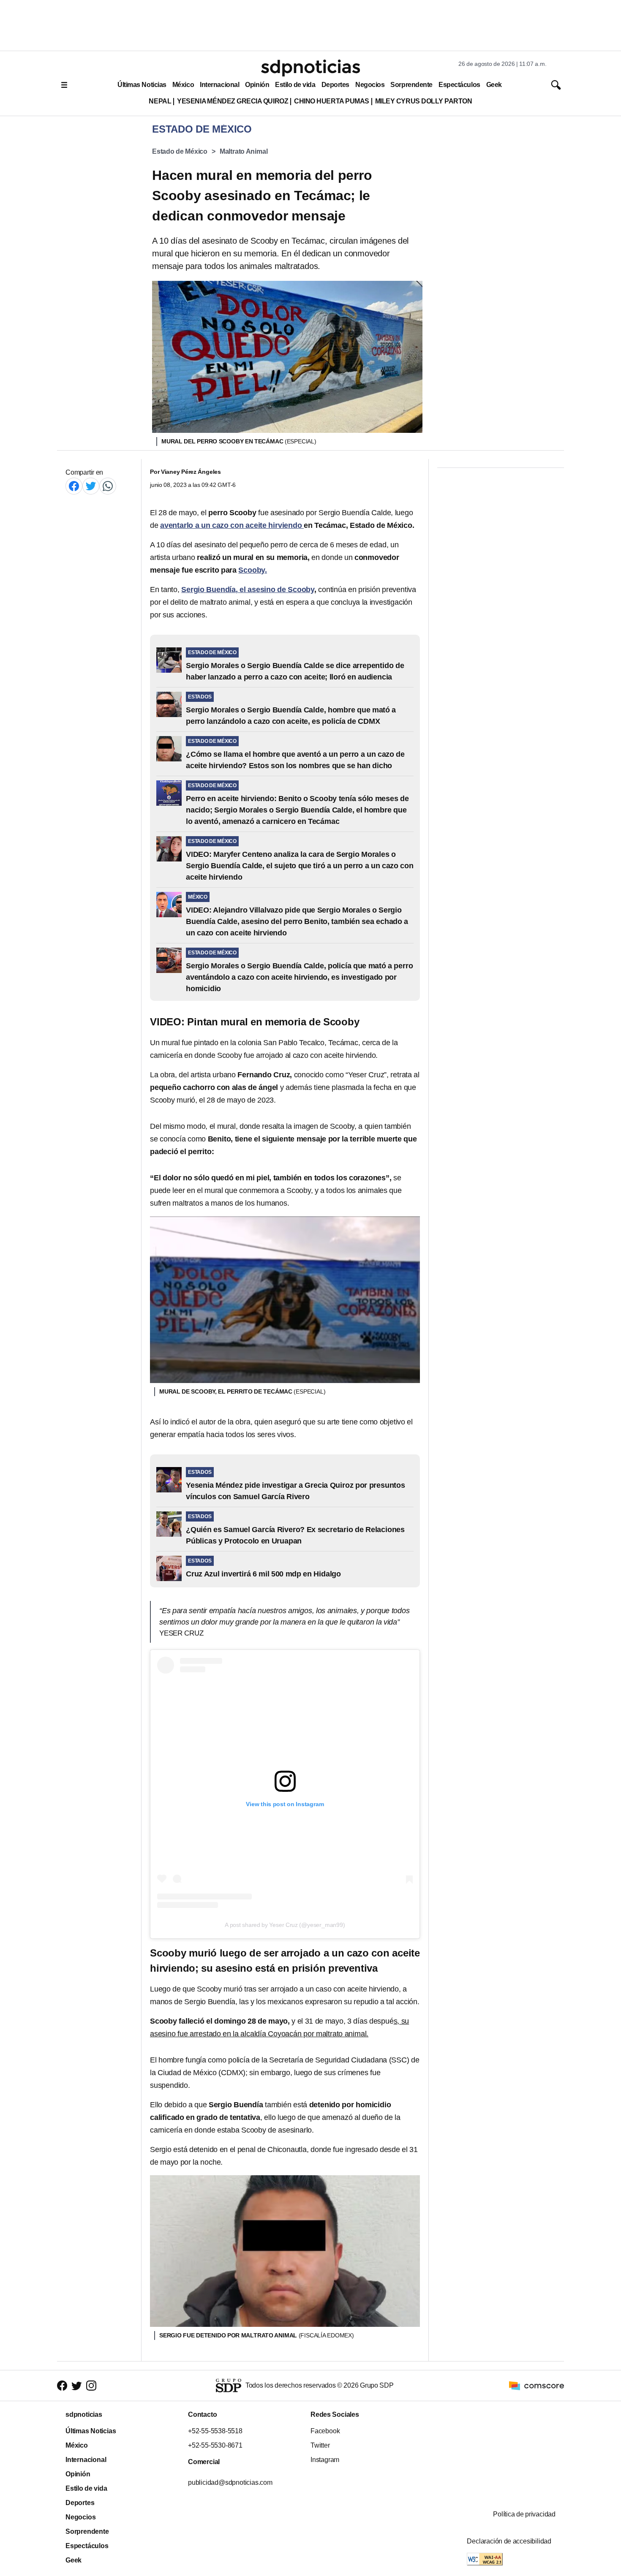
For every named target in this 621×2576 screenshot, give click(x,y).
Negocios (370, 85)
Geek (494, 85)
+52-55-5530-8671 (215, 2445)
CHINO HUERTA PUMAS (332, 101)
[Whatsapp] (108, 486)
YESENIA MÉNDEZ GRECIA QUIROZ (233, 101)
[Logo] (310, 68)
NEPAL (160, 101)
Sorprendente (411, 85)
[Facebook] (74, 486)
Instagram (325, 2460)
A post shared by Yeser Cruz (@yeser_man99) (285, 1925)
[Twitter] (91, 486)
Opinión (257, 85)
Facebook (325, 2431)
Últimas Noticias (142, 85)
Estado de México (180, 151)
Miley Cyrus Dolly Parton (424, 101)
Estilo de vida (295, 85)
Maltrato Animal (244, 151)
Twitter (320, 2445)
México (183, 85)
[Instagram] (91, 2386)
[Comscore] (537, 2385)
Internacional (219, 85)
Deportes (335, 85)
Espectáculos (459, 85)
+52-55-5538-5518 (215, 2431)
